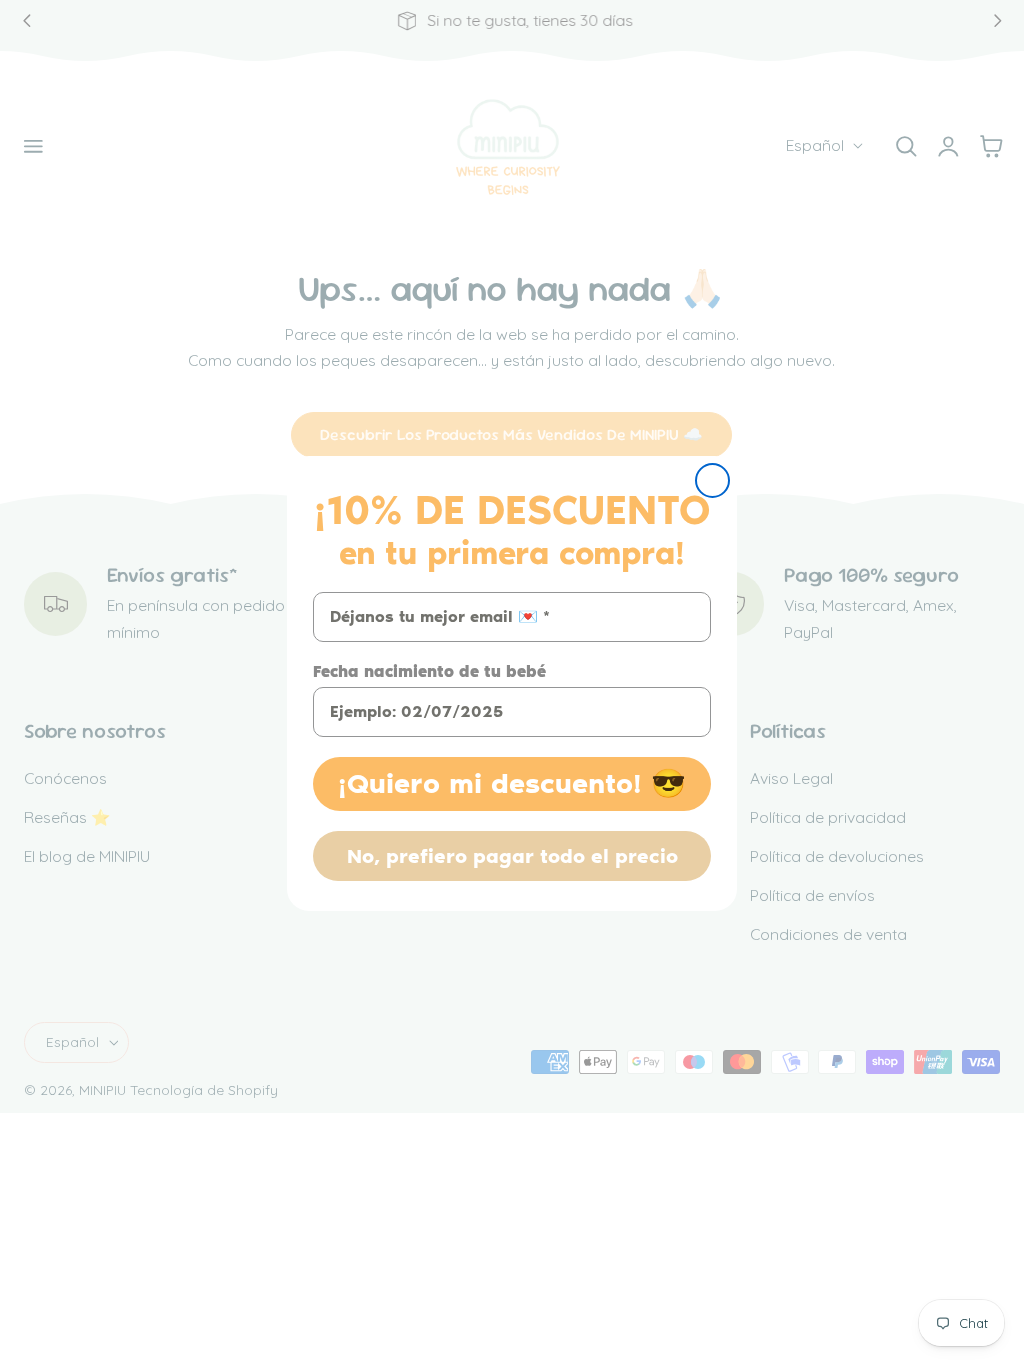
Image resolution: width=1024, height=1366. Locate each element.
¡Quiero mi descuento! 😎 (512, 783)
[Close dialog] (712, 480)
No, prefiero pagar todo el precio (512, 856)
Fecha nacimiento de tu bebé (429, 671)
